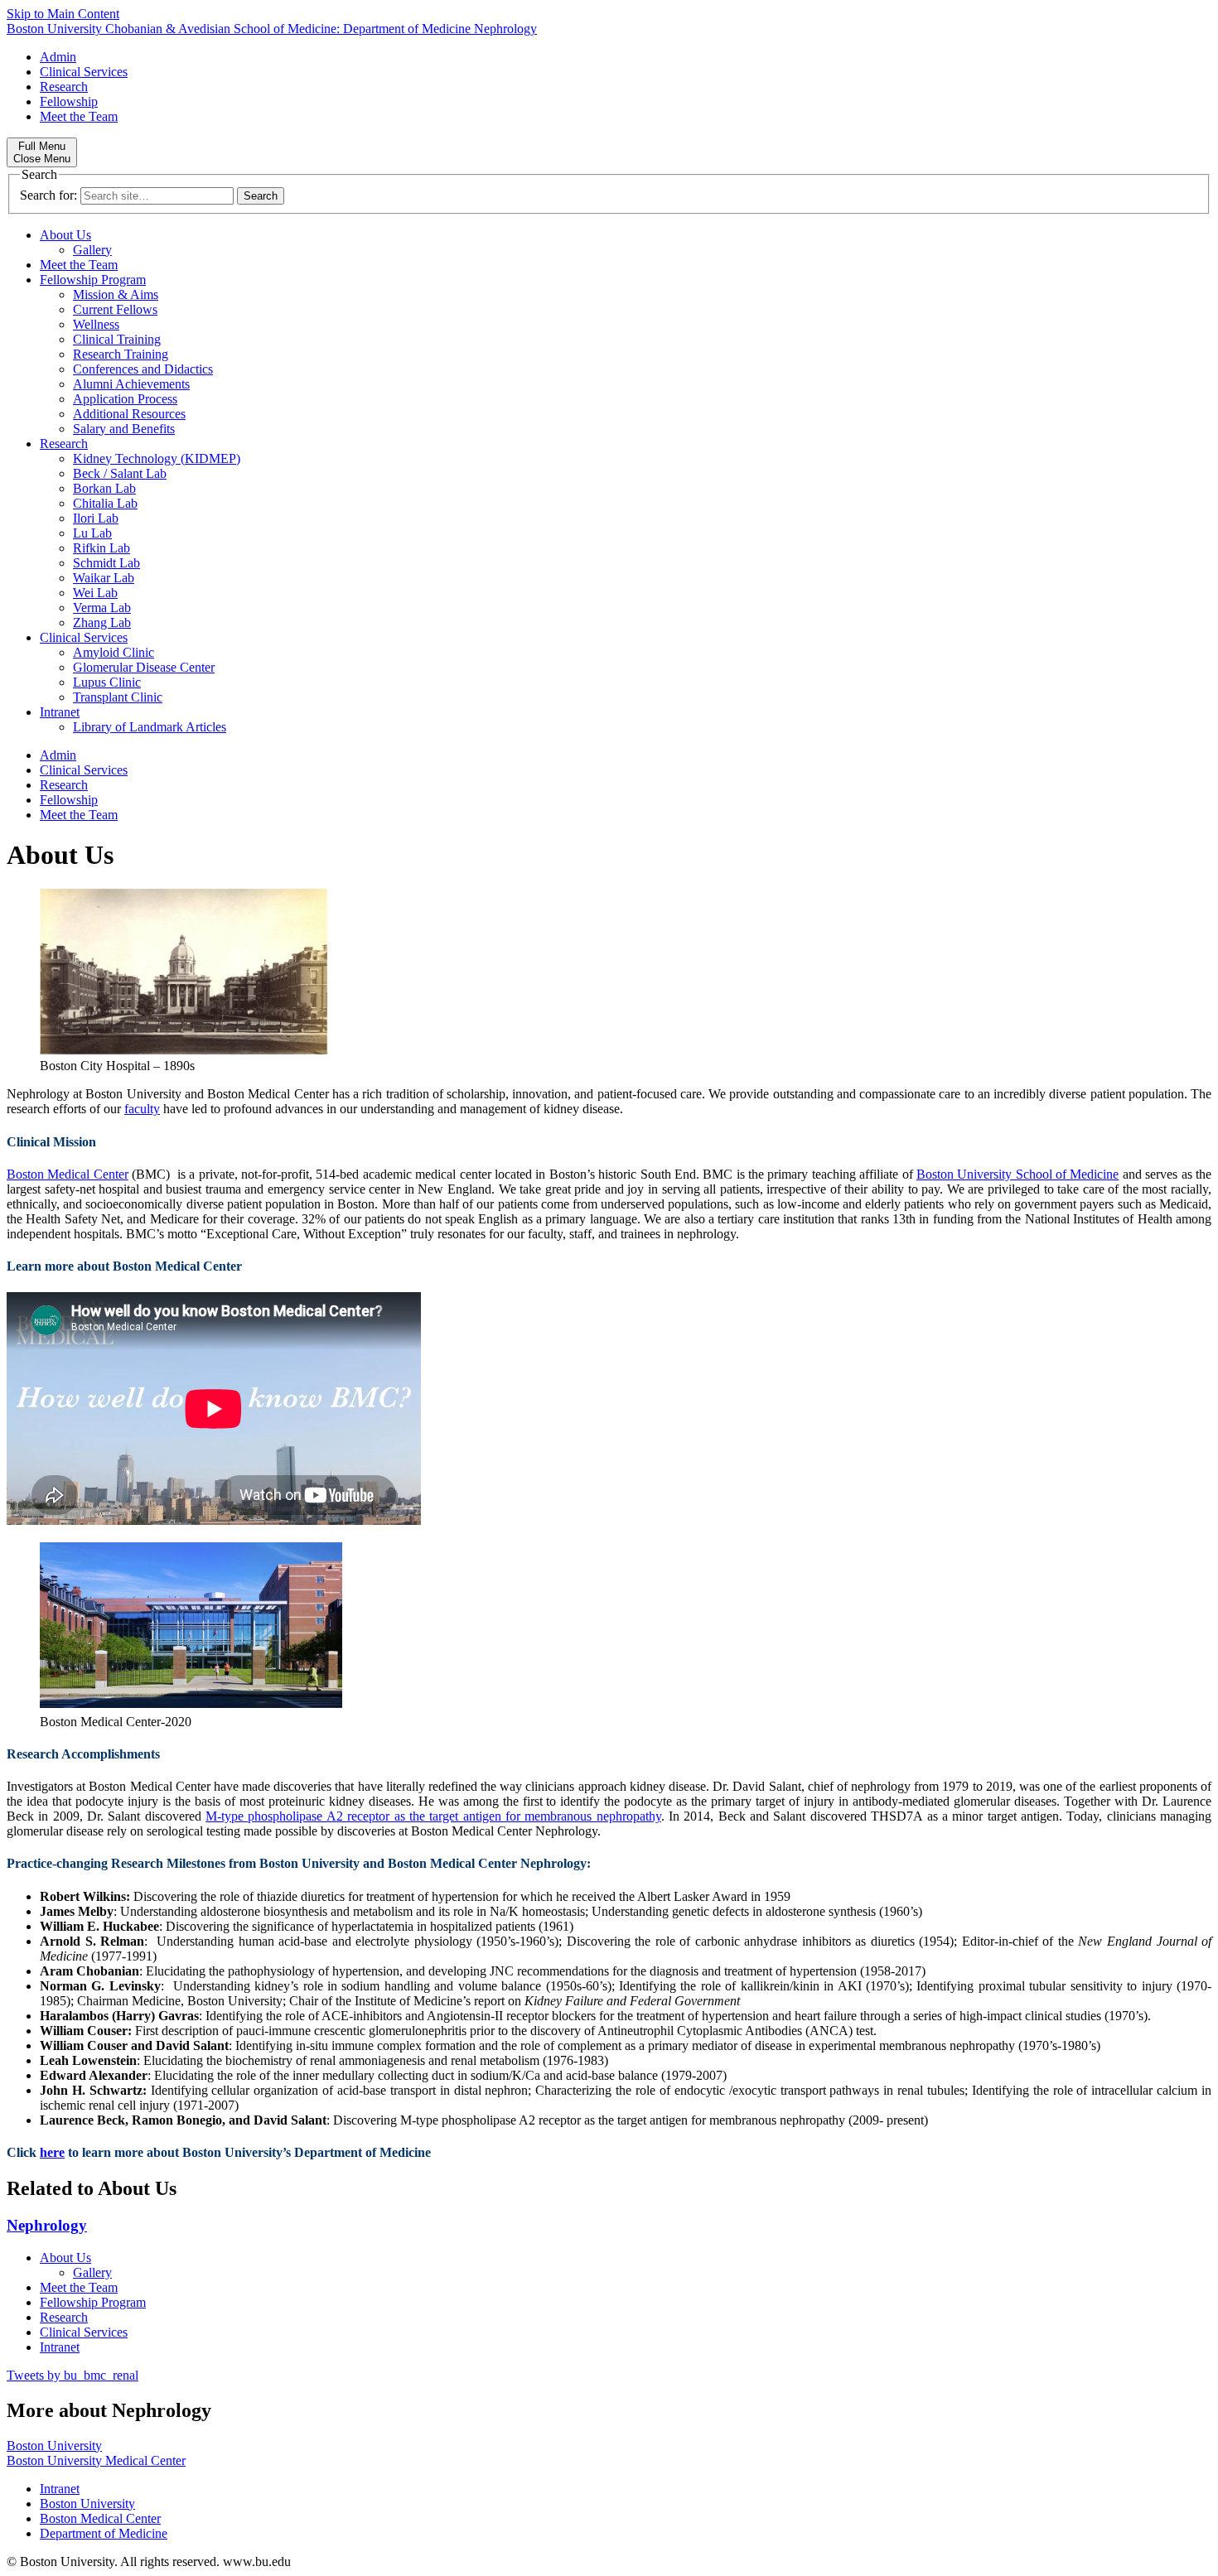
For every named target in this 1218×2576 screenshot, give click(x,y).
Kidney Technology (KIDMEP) (157, 458)
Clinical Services (84, 72)
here (52, 2152)
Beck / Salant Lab (120, 473)
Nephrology (47, 2225)
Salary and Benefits (124, 429)
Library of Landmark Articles (150, 727)
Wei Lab (95, 593)
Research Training (121, 354)
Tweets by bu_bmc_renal (72, 2375)
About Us (65, 235)
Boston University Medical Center (96, 2460)
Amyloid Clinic (114, 652)
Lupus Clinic (107, 682)
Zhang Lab (102, 622)
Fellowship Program (93, 280)
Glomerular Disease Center (144, 667)
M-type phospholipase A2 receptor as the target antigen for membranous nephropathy (433, 1816)
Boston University (54, 2446)
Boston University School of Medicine (1018, 1174)
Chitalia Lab (105, 503)
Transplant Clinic (118, 697)
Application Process (125, 399)
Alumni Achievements (131, 384)
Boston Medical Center (68, 1174)
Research (64, 87)
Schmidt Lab (106, 563)
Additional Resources (129, 414)
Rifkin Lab (101, 548)
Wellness (96, 324)
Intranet (60, 712)
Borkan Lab (104, 488)
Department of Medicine (104, 2533)
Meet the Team (79, 116)
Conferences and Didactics (143, 369)
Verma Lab (102, 608)
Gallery (92, 250)
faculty (142, 1109)
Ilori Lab (96, 518)
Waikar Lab (104, 578)
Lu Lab (92, 533)
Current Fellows (115, 309)
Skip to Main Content (63, 14)
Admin (58, 57)
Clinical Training (117, 339)
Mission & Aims (116, 294)
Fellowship (69, 101)
